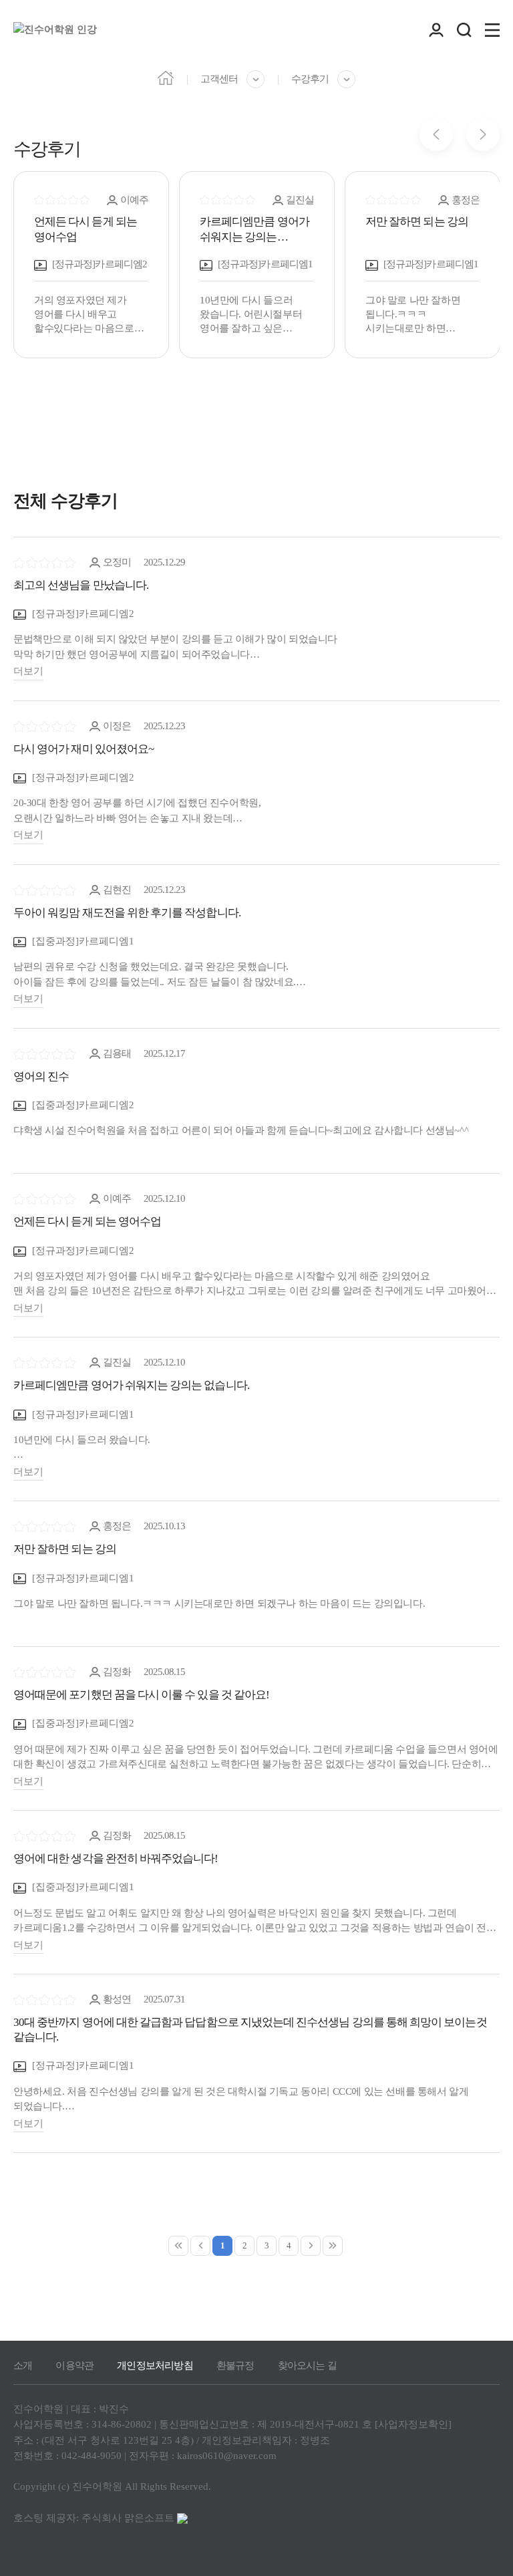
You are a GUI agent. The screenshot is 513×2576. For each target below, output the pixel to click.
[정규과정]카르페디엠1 (82, 1414)
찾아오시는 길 (307, 2365)
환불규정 (235, 2365)
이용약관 (74, 2365)
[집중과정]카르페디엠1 (82, 941)
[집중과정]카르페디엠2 (82, 1105)
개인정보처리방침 (155, 2365)
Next (483, 134)
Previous (436, 134)
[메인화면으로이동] (55, 30)
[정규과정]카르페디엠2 (82, 614)
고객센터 (219, 79)
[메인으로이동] (166, 77)
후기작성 (471, 2187)
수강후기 (310, 79)
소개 (23, 2365)
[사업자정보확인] (413, 2424)
